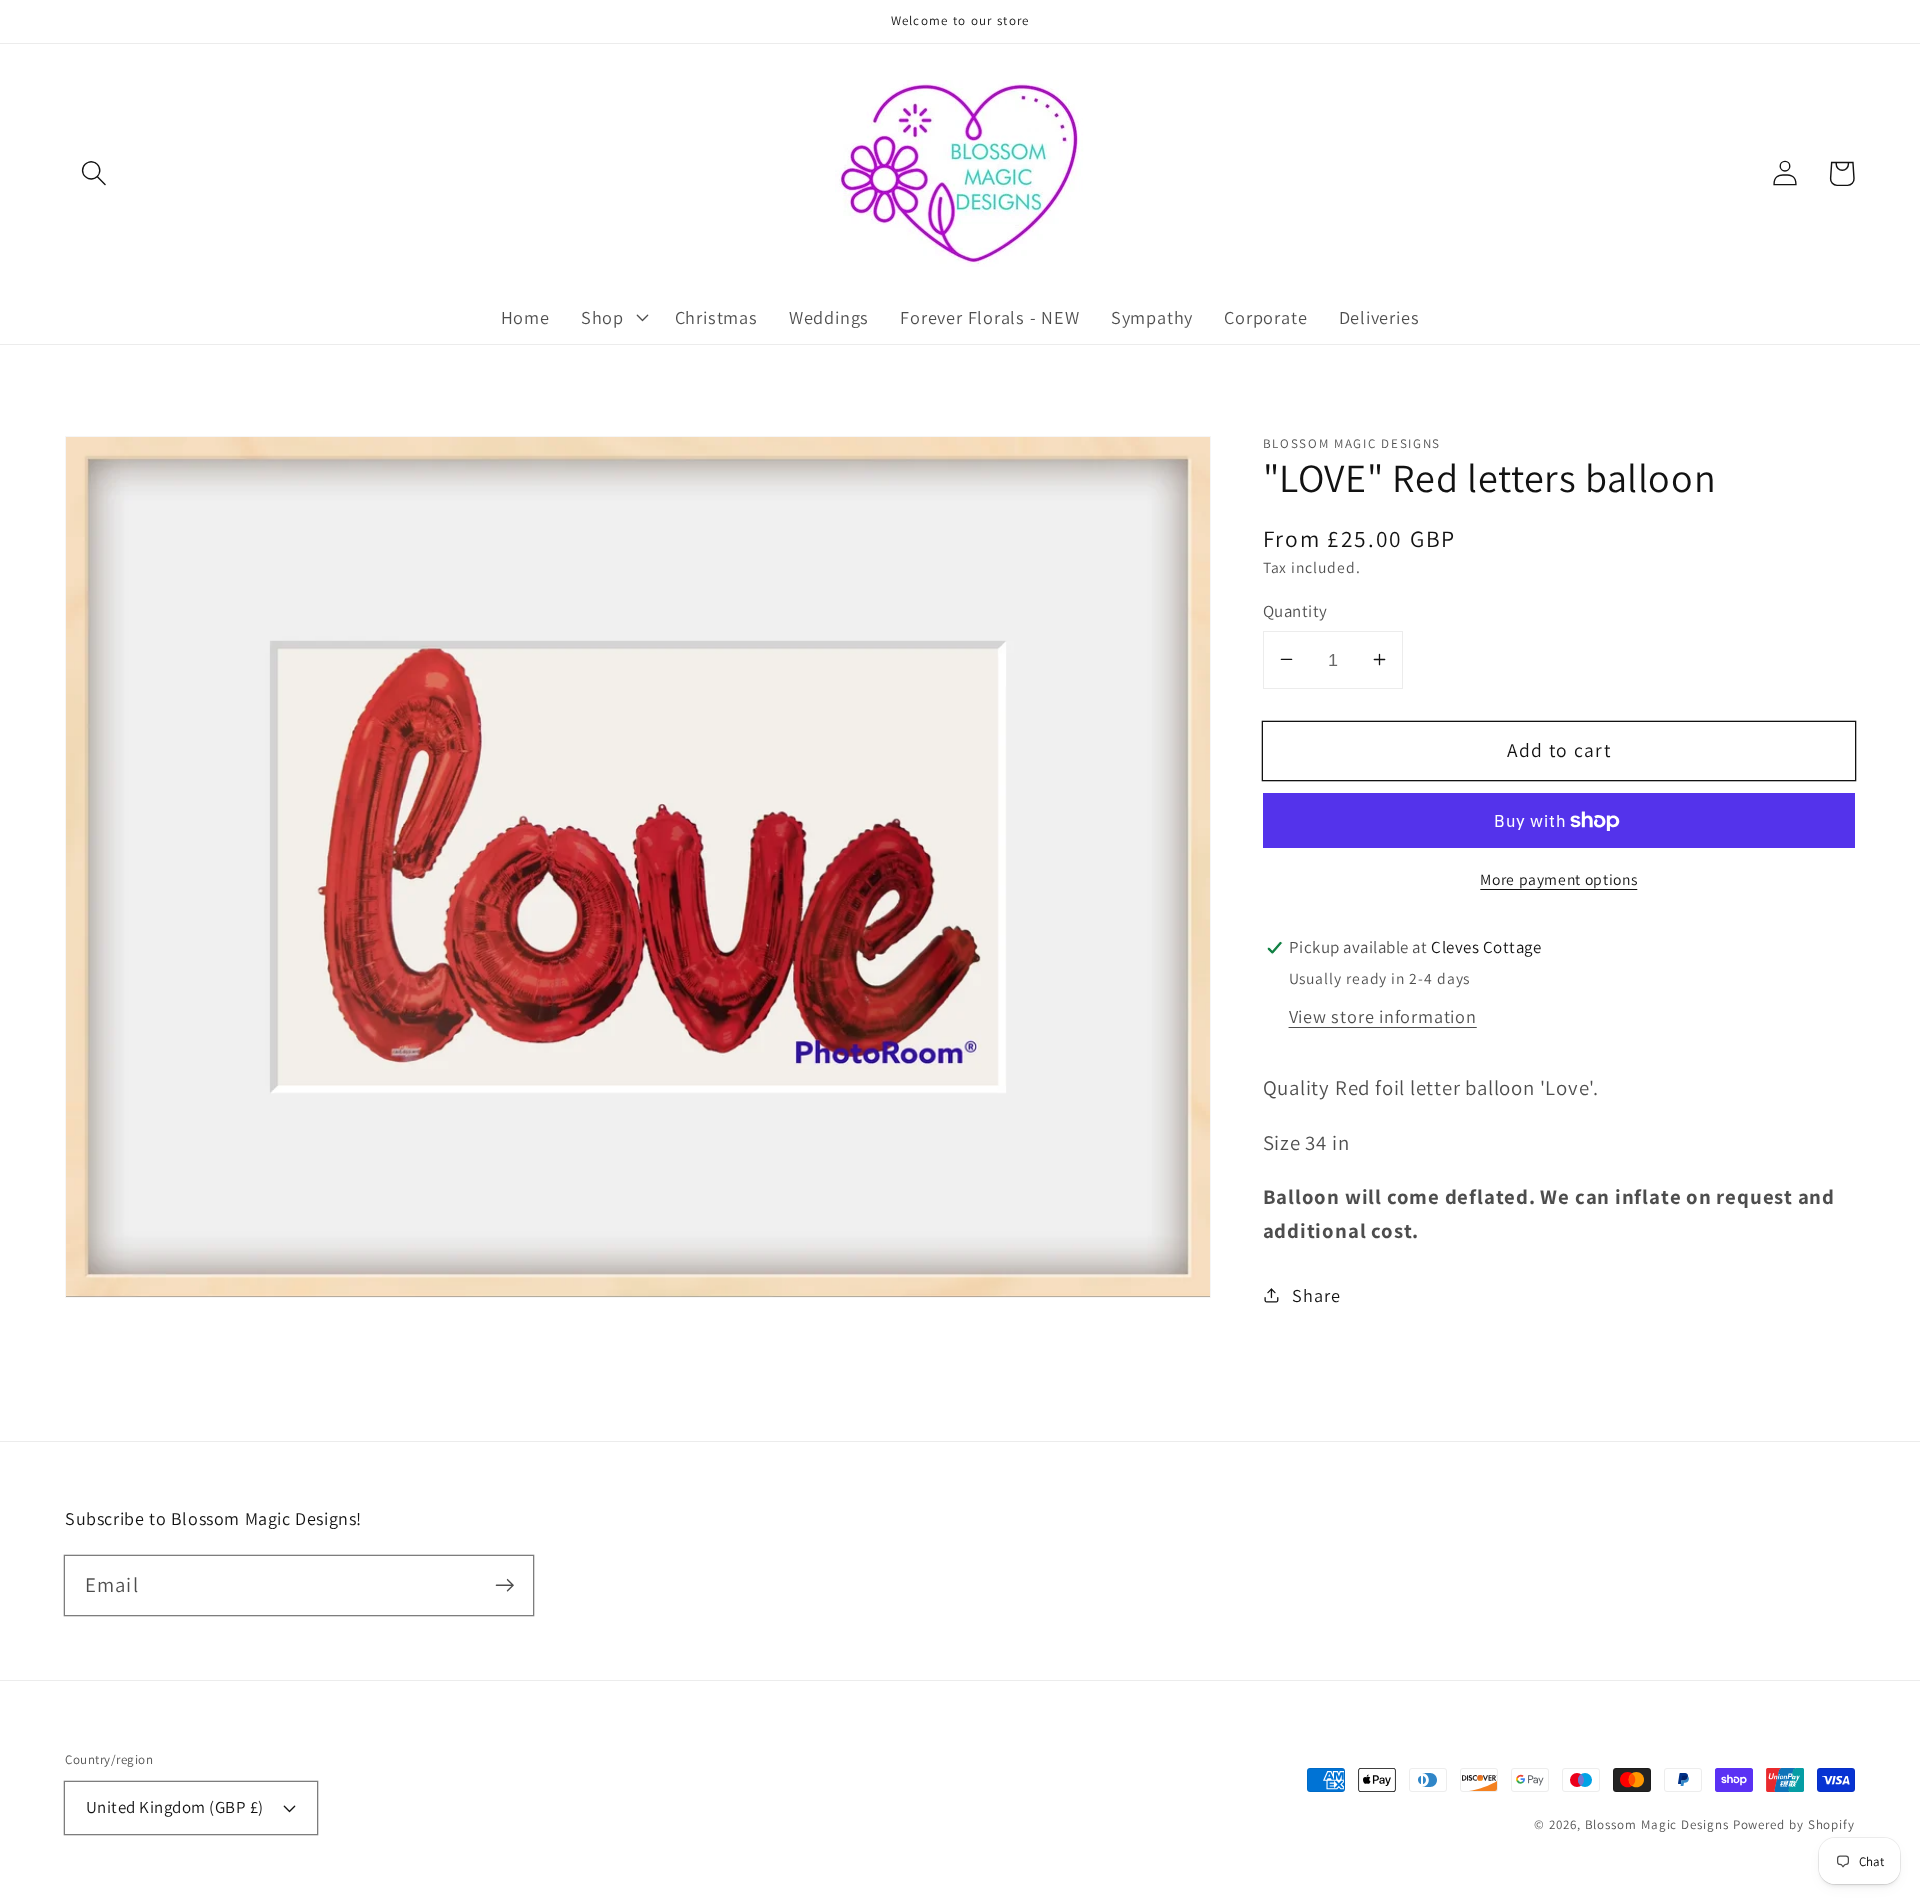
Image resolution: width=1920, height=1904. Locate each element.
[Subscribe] (504, 1584)
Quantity (1295, 610)
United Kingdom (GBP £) (175, 1807)
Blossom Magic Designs (1657, 1824)
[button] (93, 173)
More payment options (1558, 879)
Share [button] (1316, 1294)
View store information (1383, 1016)
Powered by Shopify (1794, 1824)
